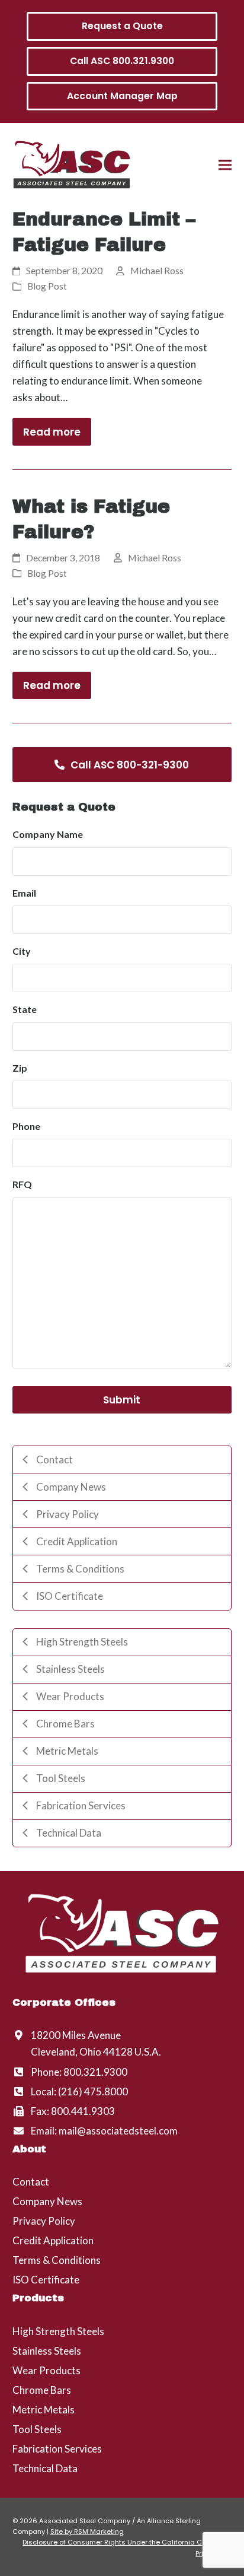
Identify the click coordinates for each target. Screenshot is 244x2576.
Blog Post (47, 286)
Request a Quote (122, 26)
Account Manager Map (122, 96)
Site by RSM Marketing (87, 2531)
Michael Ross (157, 271)
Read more (52, 432)
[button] (225, 165)
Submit (122, 1400)
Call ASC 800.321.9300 (122, 61)
